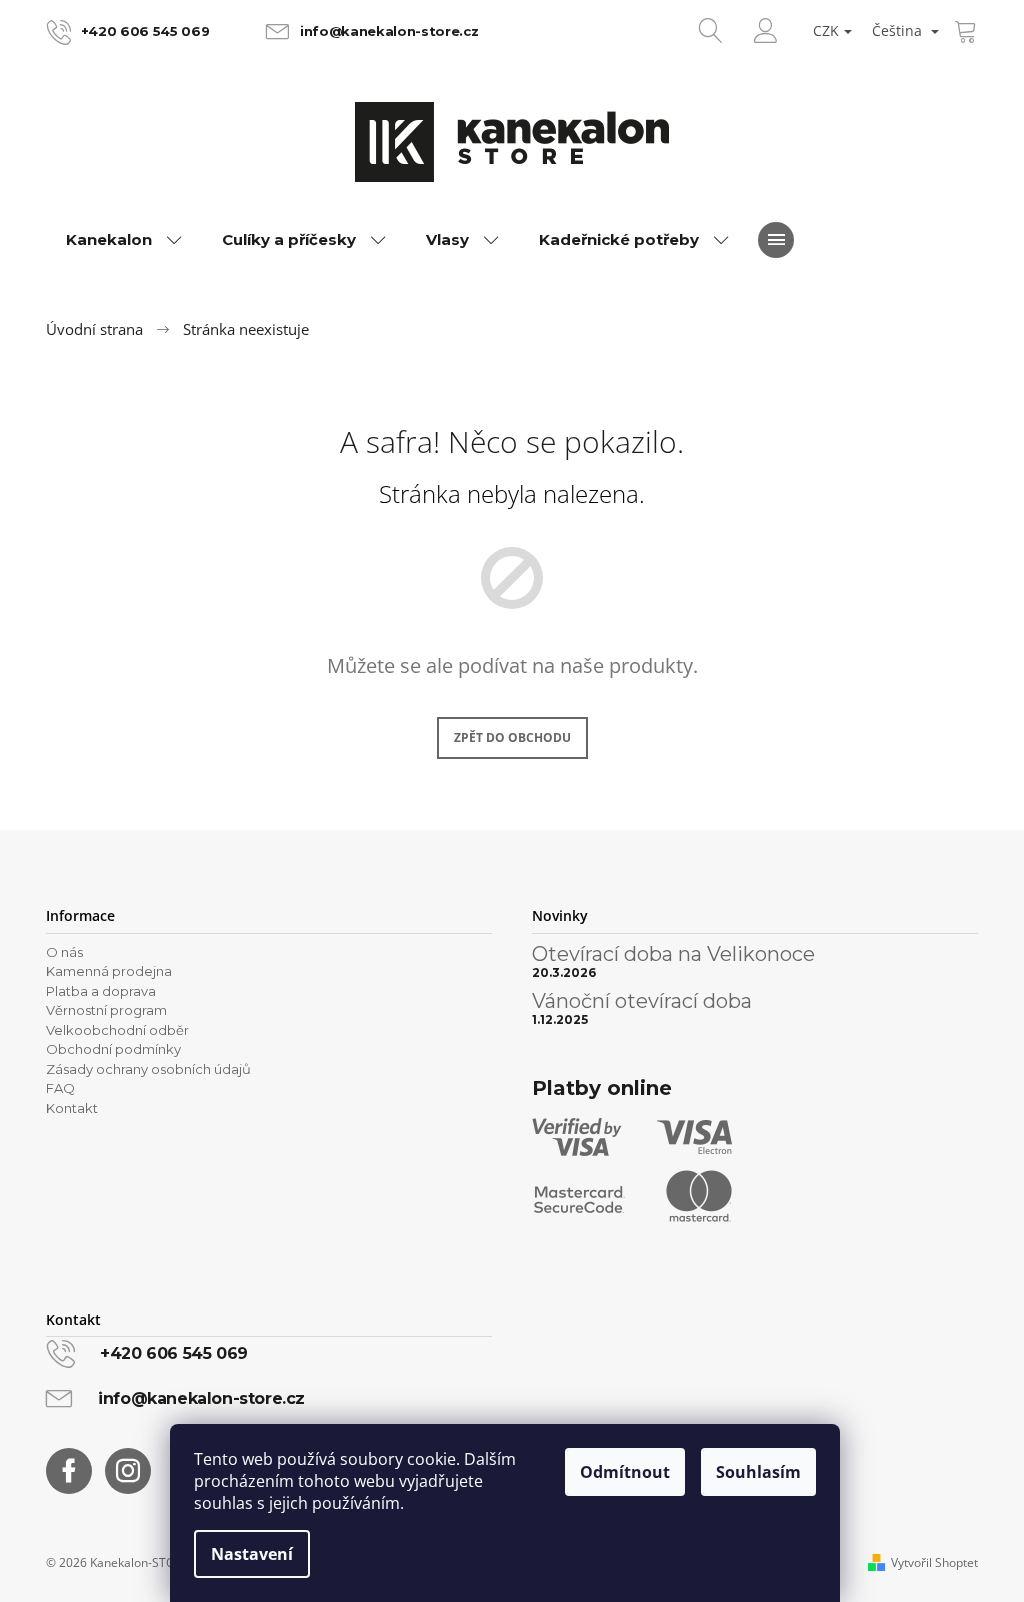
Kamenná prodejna (109, 971)
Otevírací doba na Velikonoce (673, 954)
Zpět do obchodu (512, 737)
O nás (64, 952)
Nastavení (252, 1554)
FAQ (60, 1088)
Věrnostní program (106, 1010)
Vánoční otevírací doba (642, 1001)
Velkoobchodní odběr (117, 1030)
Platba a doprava (101, 991)
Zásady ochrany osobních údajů (148, 1069)
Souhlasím (758, 1472)
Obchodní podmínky (113, 1049)
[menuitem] (124, 240)
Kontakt (72, 1108)
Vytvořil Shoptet (934, 1563)
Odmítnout (625, 1472)
